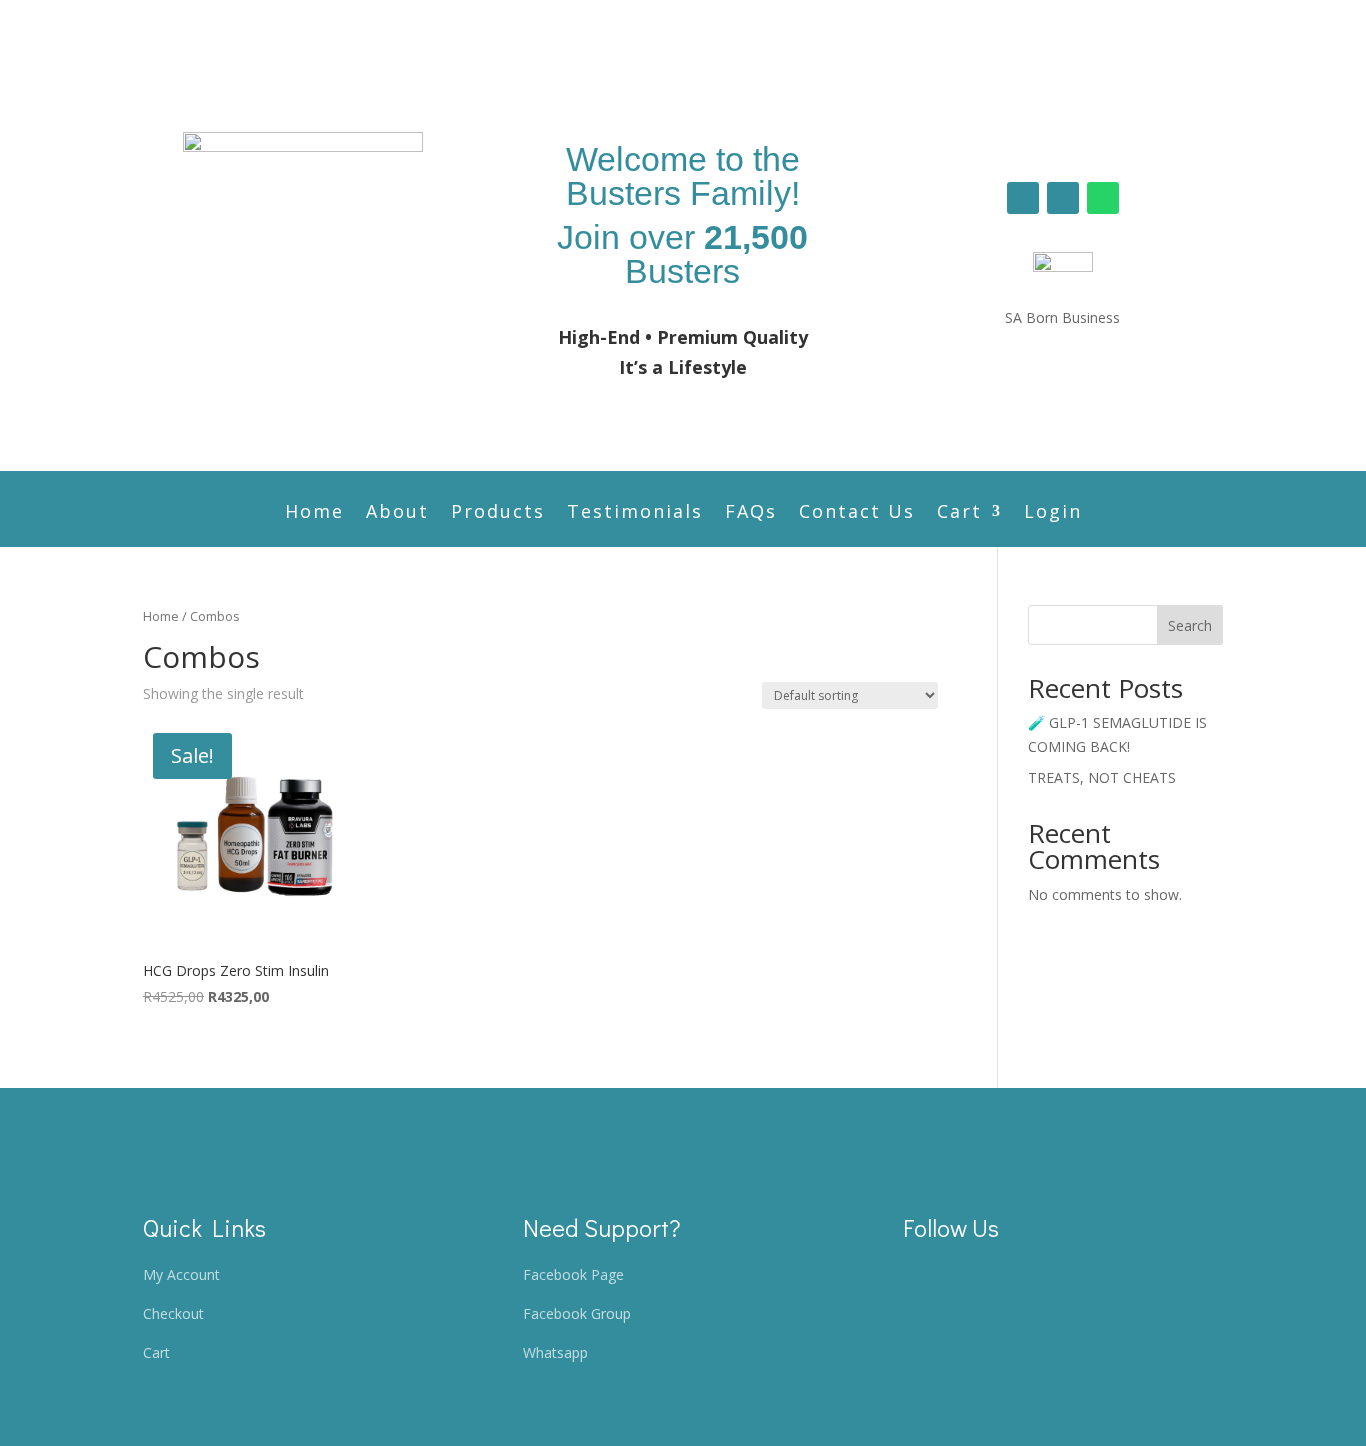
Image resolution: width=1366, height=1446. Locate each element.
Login (1053, 513)
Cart (959, 513)
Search (1190, 625)
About (397, 513)
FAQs (751, 513)
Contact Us (857, 513)
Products (498, 513)
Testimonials (635, 513)
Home (314, 513)
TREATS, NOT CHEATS (1102, 777)
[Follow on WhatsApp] (1103, 198)
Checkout (173, 1313)
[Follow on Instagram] (1063, 198)
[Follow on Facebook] (1023, 198)
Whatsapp (555, 1352)
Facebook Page (573, 1274)
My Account (181, 1274)
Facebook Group (577, 1313)
